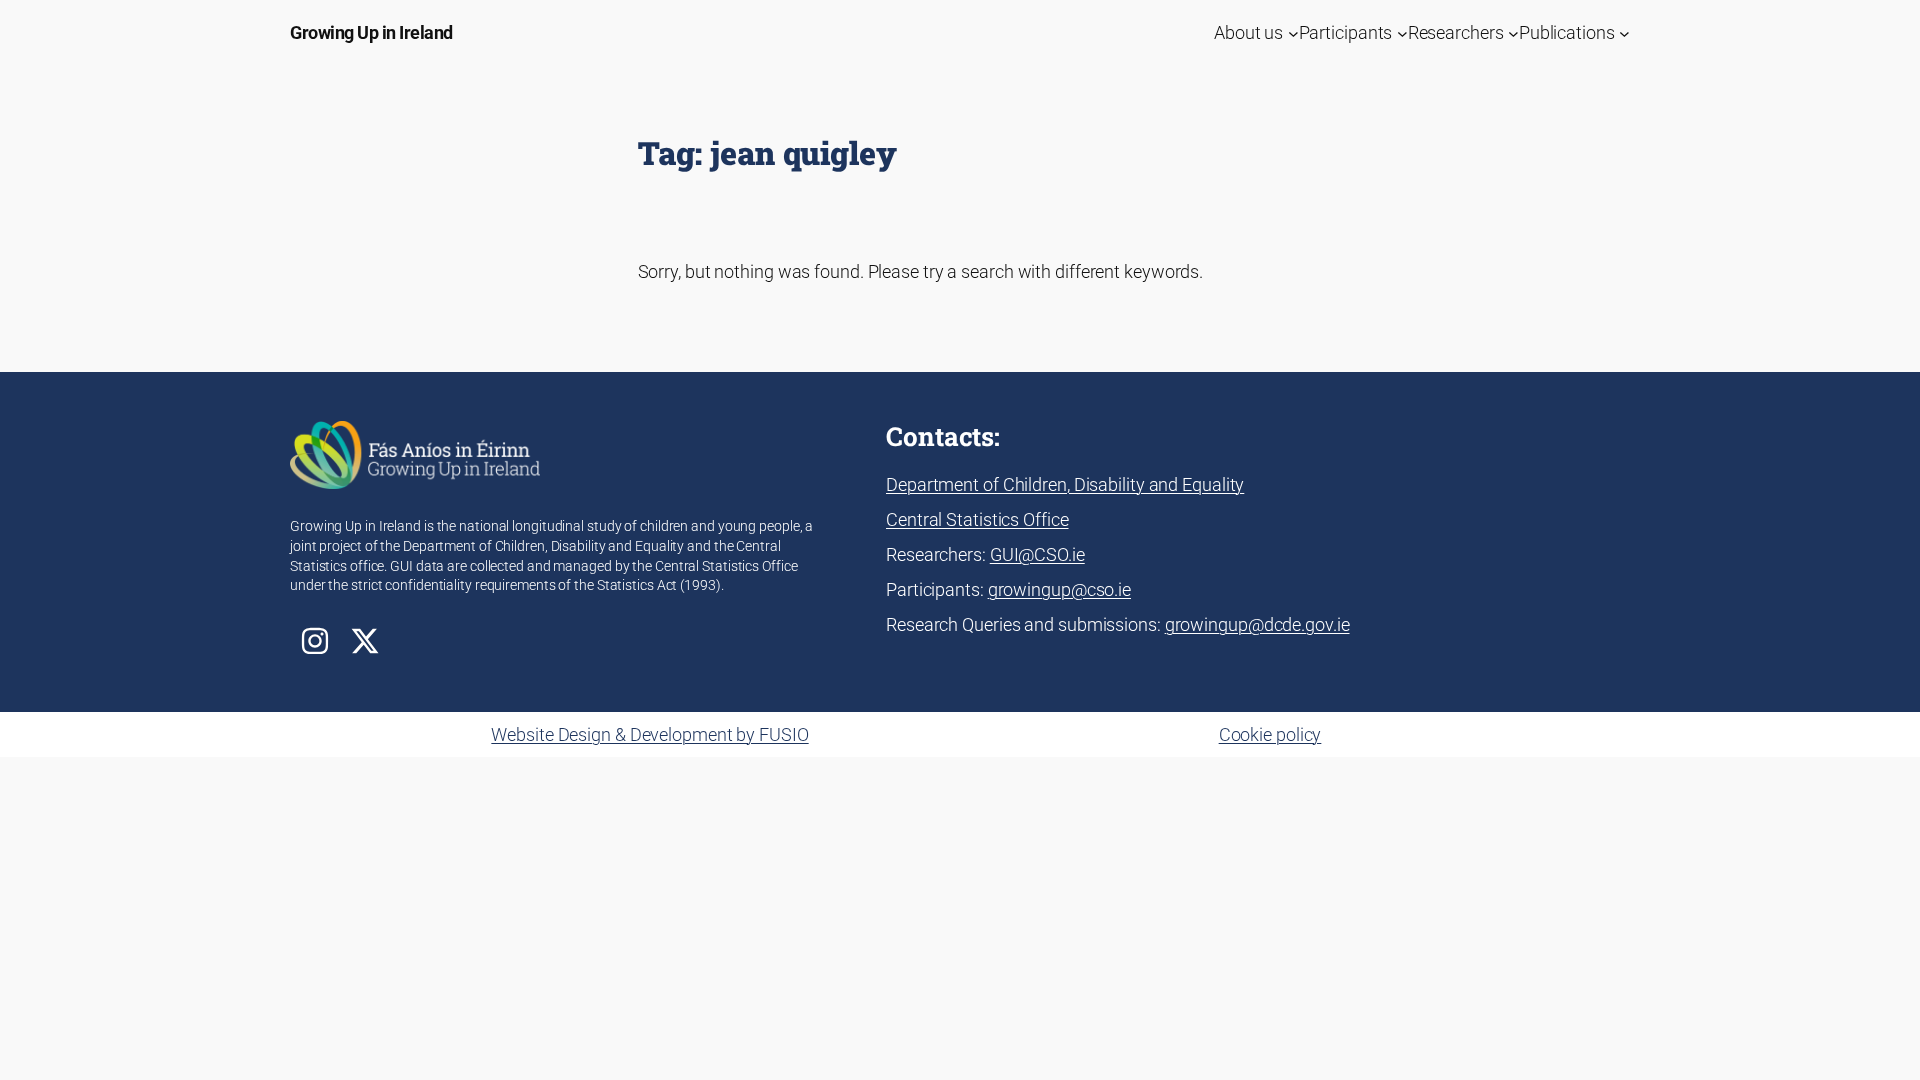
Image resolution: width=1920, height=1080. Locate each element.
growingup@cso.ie (1059, 589)
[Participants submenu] (1402, 32)
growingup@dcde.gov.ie (1257, 624)
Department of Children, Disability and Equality (1065, 484)
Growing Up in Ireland (371, 32)
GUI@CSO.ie (1037, 554)
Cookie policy (1270, 734)
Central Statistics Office (977, 519)
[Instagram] (315, 641)
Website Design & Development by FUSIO (649, 734)
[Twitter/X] (365, 641)
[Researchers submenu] (1513, 32)
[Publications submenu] (1624, 32)
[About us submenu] (1293, 32)
